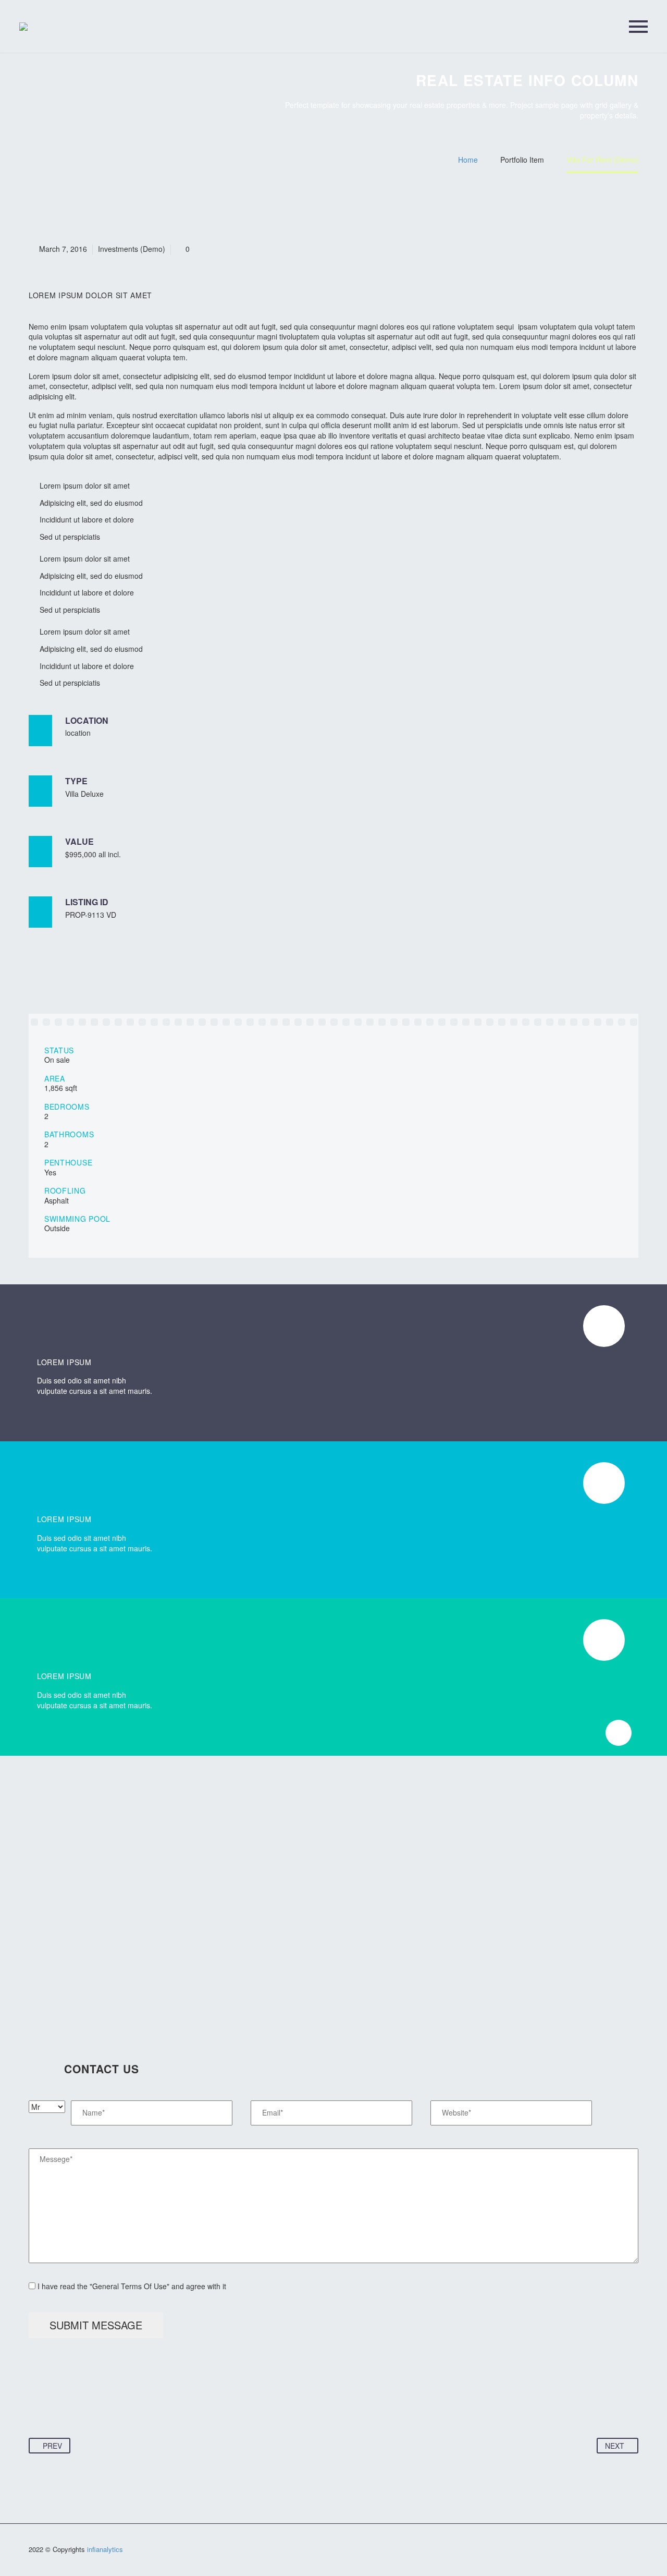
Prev (52, 2446)
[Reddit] (137, 2405)
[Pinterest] (77, 2405)
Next (615, 2446)
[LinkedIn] (117, 2405)
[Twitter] (57, 2405)
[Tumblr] (97, 2405)
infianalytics (105, 2549)
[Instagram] (635, 2551)
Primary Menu (638, 27)
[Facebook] (38, 2405)
